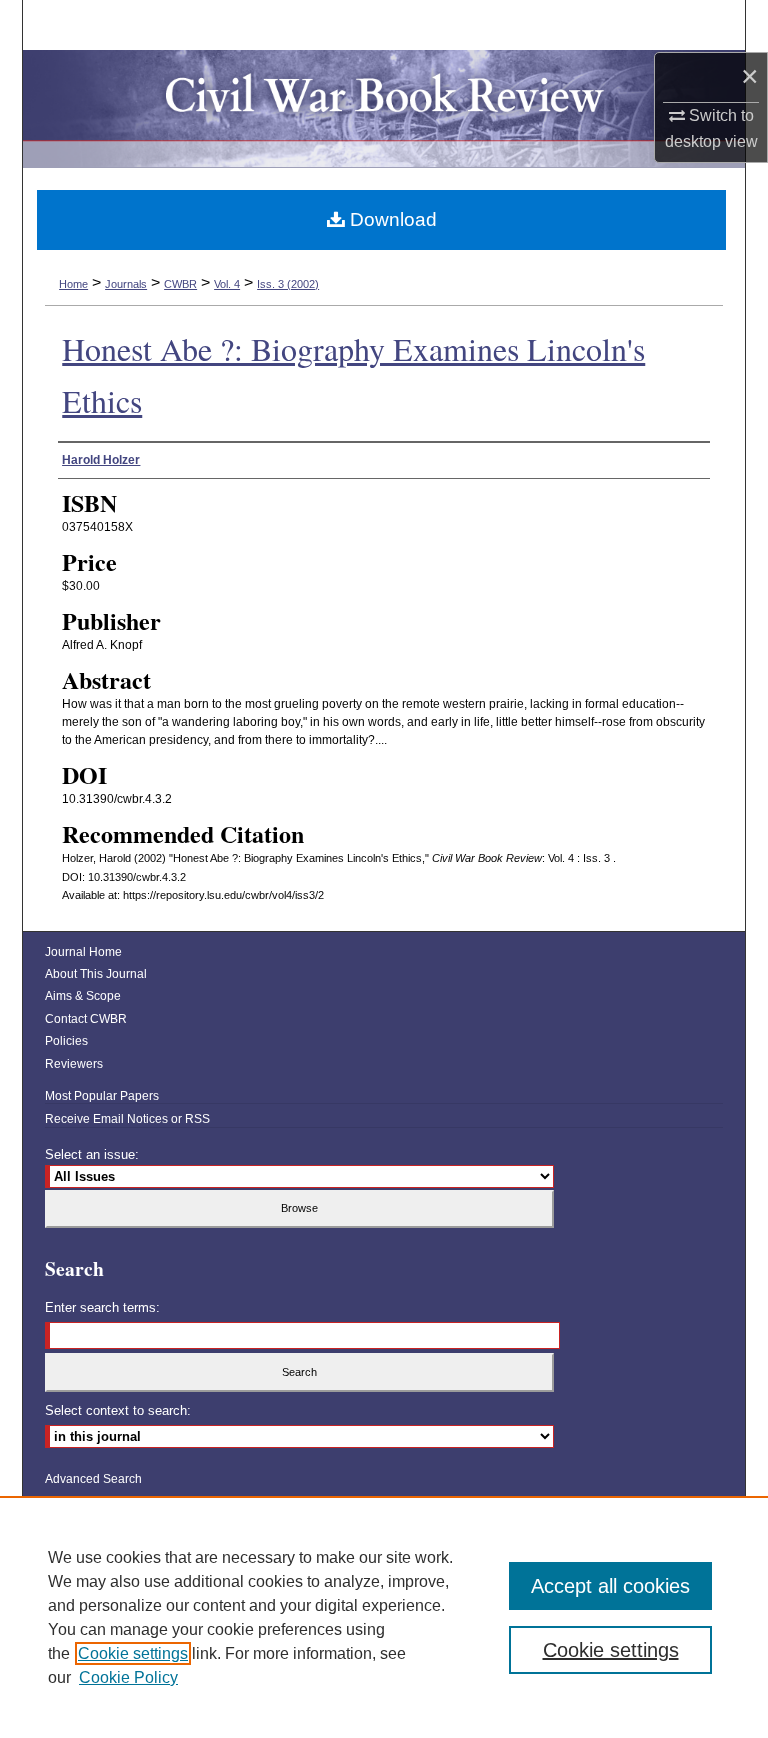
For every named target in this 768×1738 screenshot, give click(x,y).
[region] (384, 1617)
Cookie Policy (128, 1677)
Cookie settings (133, 1653)
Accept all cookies (610, 1586)
